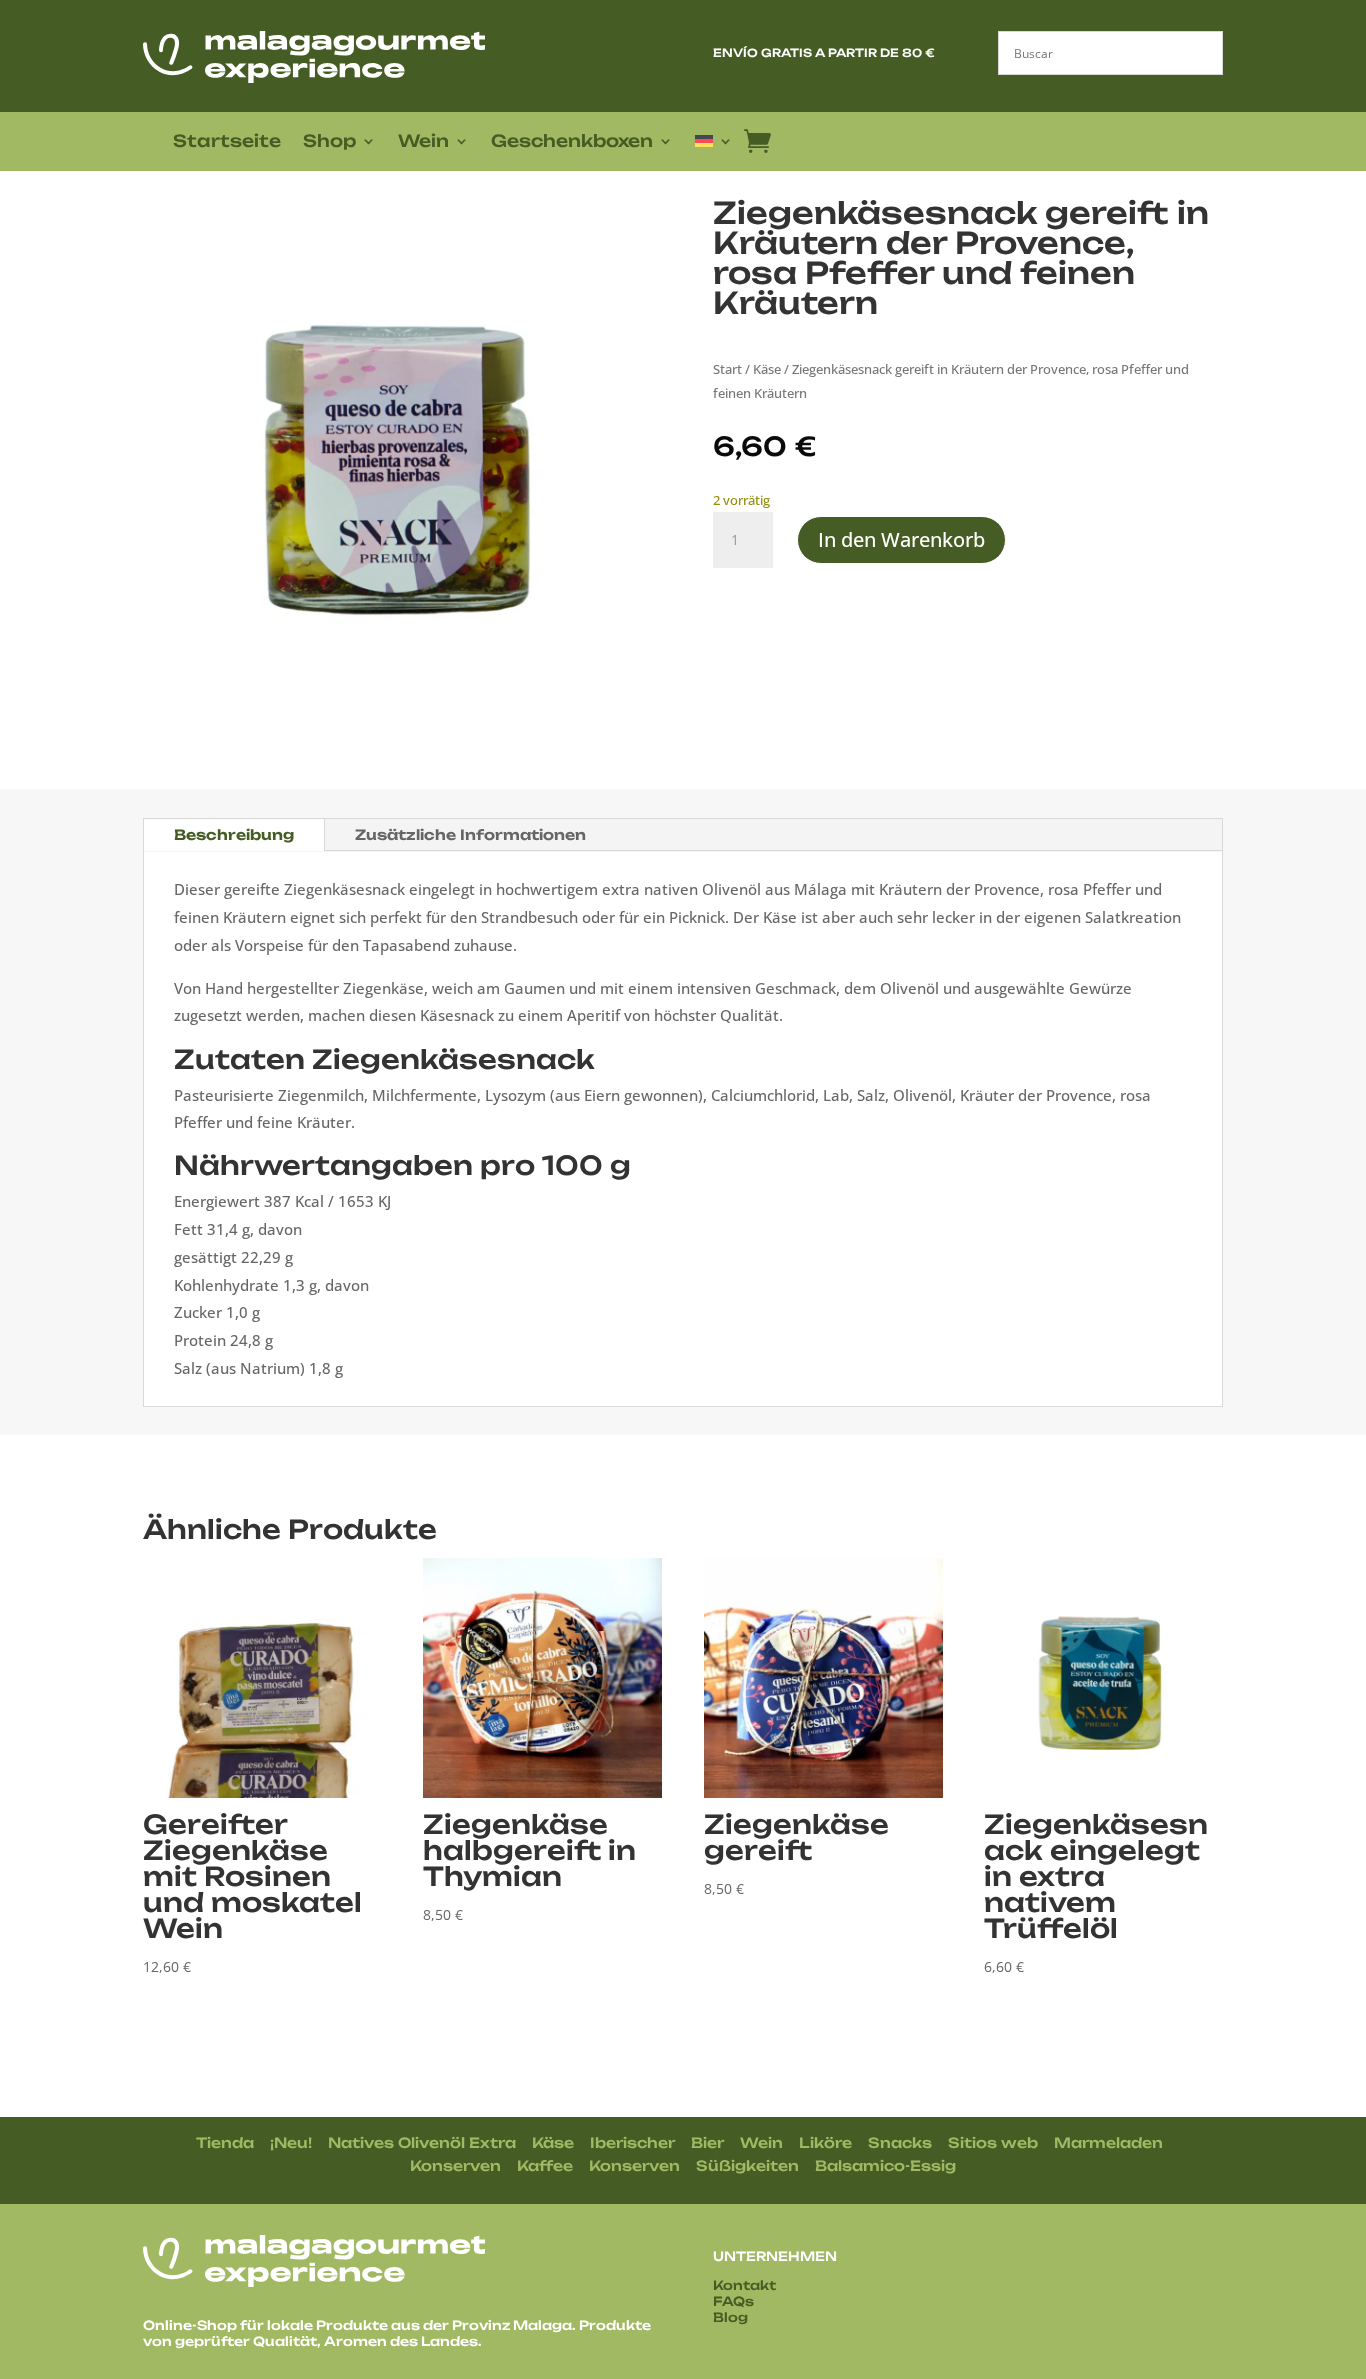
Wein (423, 142)
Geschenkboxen (572, 142)
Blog (730, 2317)
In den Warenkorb (901, 539)
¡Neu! (291, 2142)
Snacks (900, 2142)
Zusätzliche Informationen (470, 834)
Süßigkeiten (747, 2165)
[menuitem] (714, 145)
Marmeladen (1108, 2142)
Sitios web (993, 2142)
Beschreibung (234, 834)
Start (727, 369)
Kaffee (545, 2165)
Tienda (225, 2142)
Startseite (227, 142)
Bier (707, 2142)
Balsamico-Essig (885, 2165)
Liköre (825, 2142)
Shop (329, 142)
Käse (767, 369)
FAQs (733, 2301)
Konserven (455, 2165)
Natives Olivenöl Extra (422, 2142)
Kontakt (744, 2285)
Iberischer (632, 2142)
